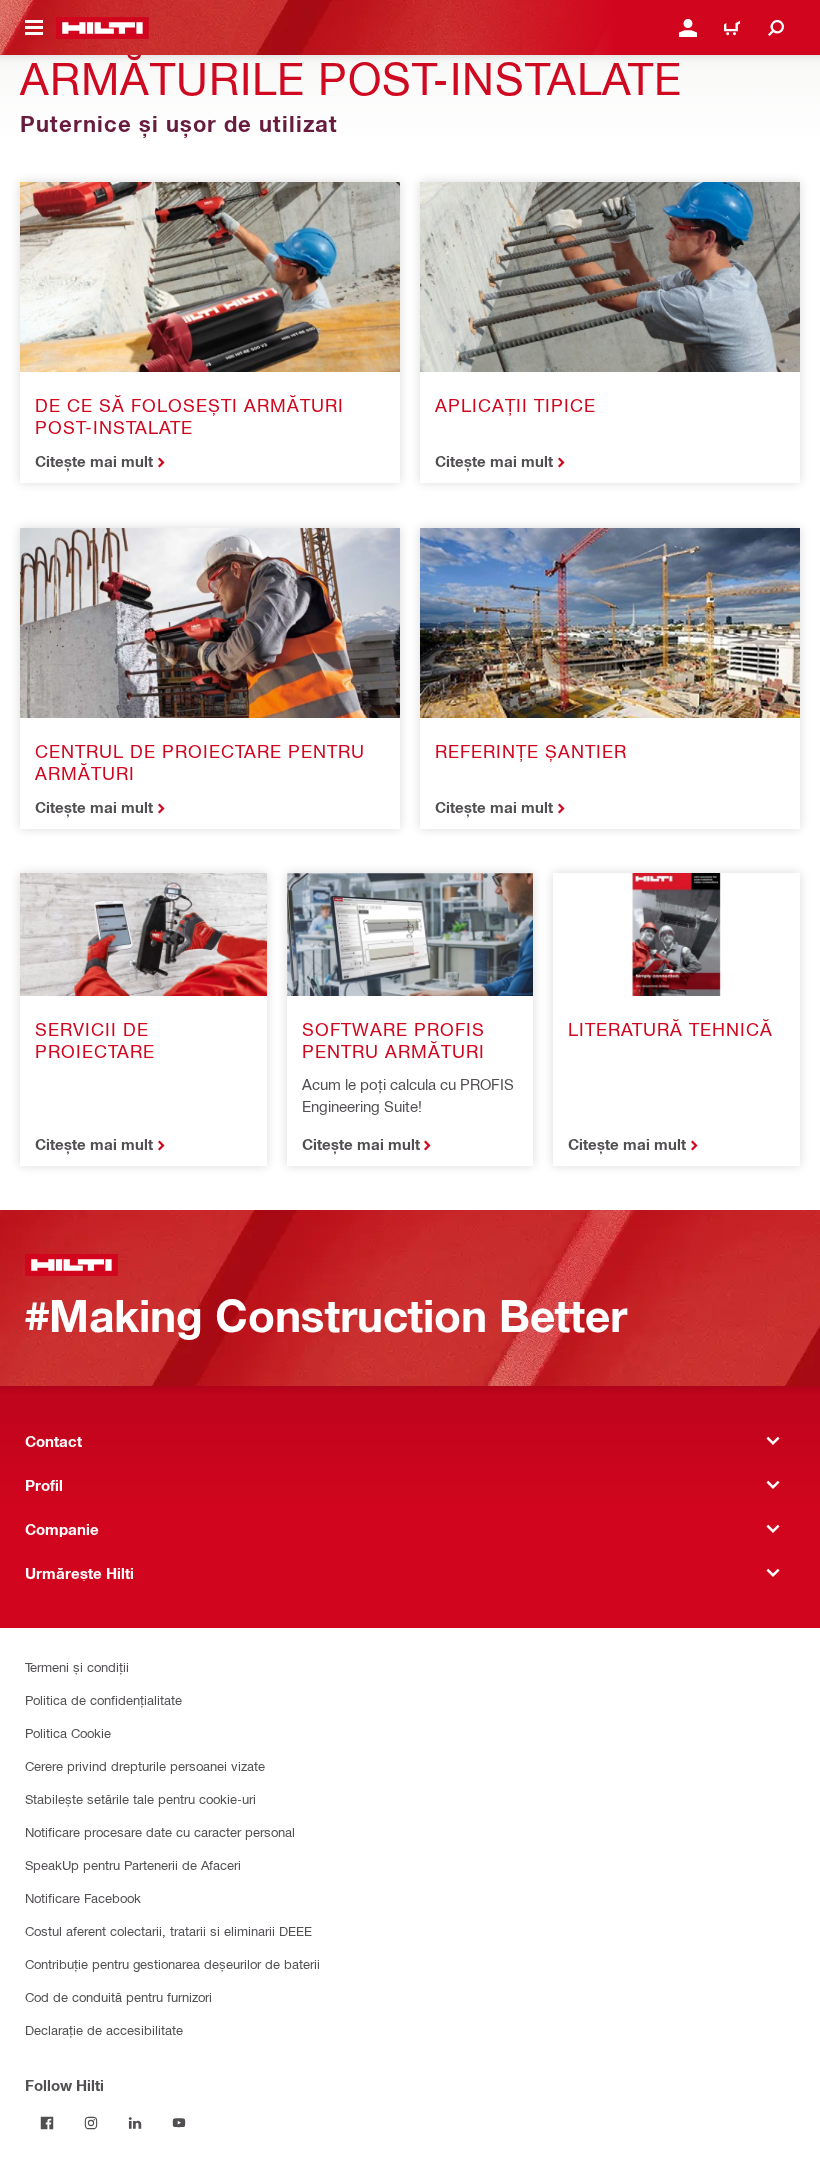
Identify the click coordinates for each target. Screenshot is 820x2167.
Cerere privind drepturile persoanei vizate (145, 1765)
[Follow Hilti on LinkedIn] (135, 2123)
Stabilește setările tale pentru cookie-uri (140, 1798)
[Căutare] (776, 28)
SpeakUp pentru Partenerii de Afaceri (133, 1864)
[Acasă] (102, 28)
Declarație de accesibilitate (104, 2029)
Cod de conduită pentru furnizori (118, 1996)
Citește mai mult (94, 461)
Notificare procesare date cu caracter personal (160, 1831)
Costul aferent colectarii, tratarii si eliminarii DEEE (168, 1930)
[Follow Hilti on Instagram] (91, 2123)
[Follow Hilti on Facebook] (47, 2123)
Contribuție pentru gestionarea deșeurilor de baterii (172, 1963)
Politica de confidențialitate (103, 1699)
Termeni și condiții (77, 1666)
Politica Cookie (68, 1732)
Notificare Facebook (83, 1897)
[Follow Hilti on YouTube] (179, 2123)
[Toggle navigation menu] (34, 28)
